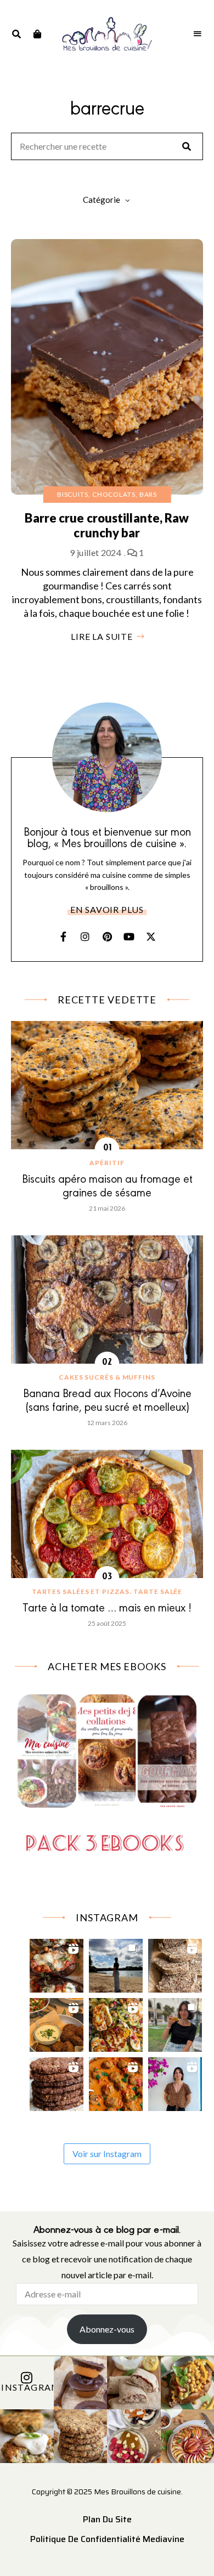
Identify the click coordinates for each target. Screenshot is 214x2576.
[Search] (187, 146)
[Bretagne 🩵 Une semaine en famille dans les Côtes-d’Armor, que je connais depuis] (116, 1963)
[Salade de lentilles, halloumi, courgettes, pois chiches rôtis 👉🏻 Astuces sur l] (116, 2022)
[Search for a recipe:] (107, 147)
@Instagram (27, 2388)
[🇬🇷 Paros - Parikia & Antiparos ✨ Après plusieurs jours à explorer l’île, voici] (175, 2081)
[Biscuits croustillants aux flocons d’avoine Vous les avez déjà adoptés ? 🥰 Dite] (57, 2081)
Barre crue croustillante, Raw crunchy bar (107, 525)
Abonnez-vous (107, 2329)
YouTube (129, 937)
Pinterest (107, 937)
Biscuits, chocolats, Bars (107, 494)
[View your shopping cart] (37, 34)
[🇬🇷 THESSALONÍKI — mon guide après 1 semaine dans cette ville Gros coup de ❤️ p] (175, 2022)
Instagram (85, 937)
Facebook (63, 937)
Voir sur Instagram (107, 2154)
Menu (198, 34)
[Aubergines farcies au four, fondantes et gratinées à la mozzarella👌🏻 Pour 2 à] (57, 1963)
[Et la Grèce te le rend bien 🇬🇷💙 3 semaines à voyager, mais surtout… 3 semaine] (57, 2022)
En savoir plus (107, 909)
